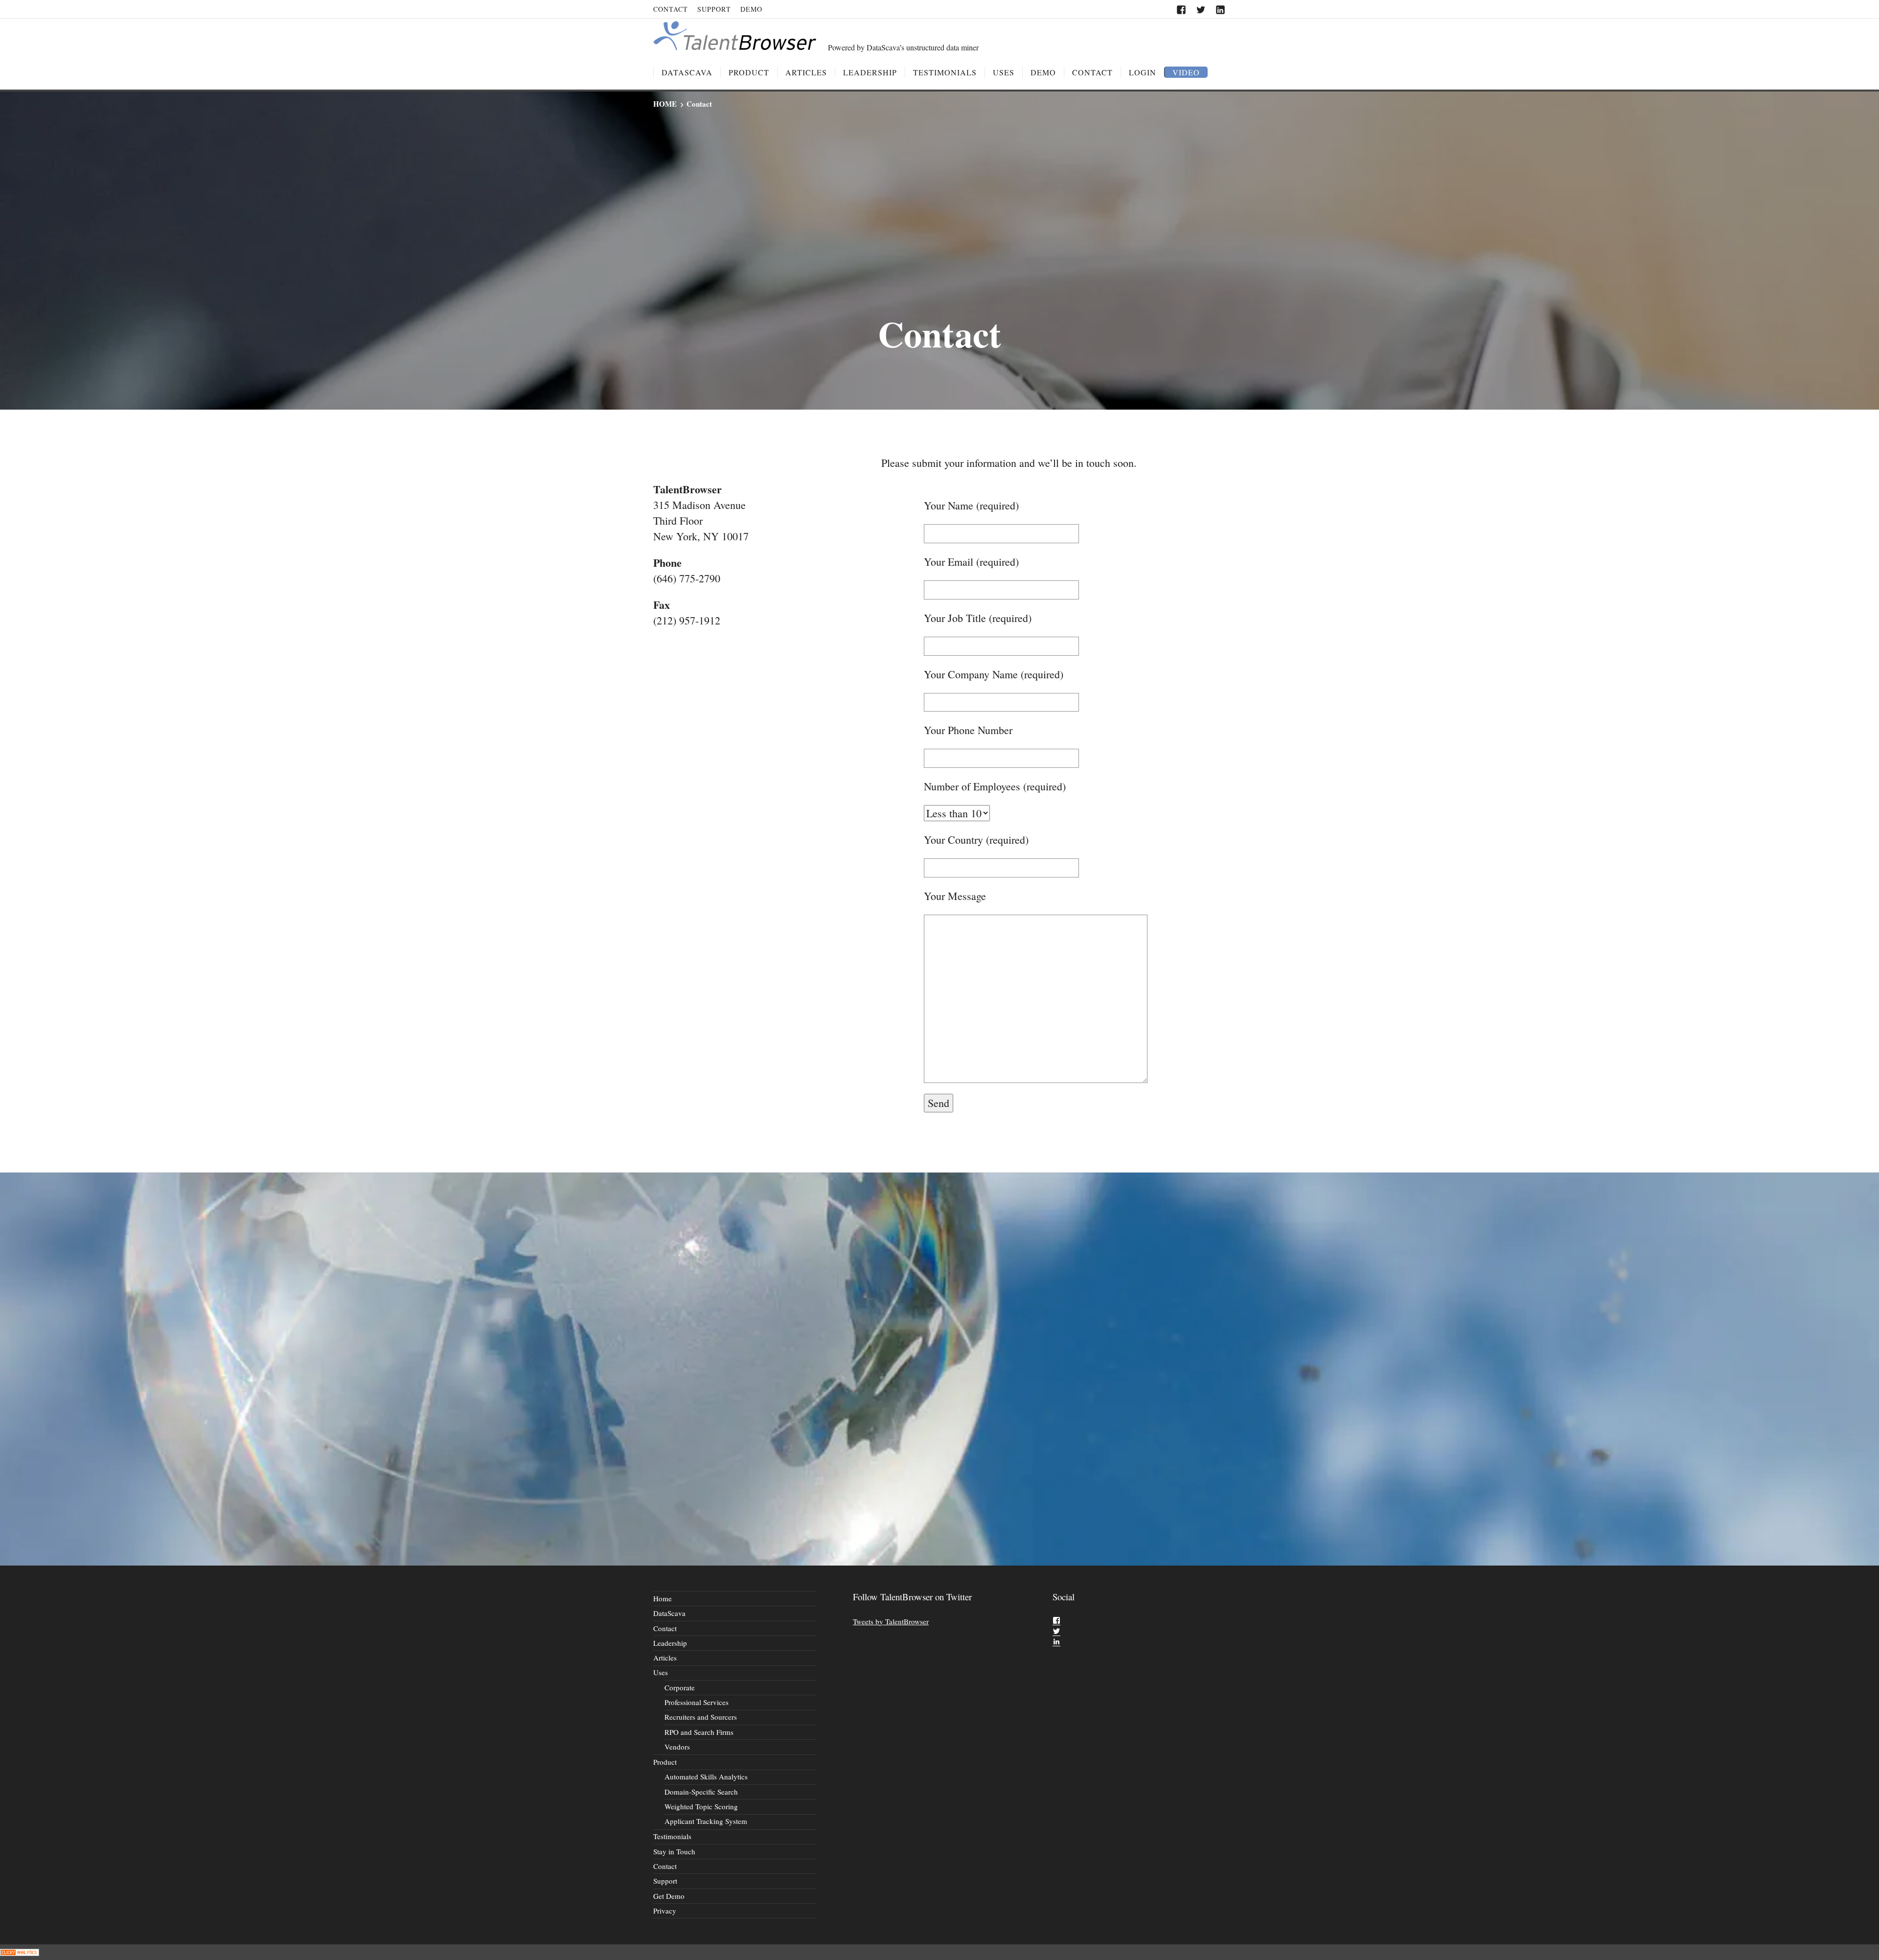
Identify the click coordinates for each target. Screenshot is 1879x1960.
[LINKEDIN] (1221, 10)
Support (714, 9)
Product (749, 72)
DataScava (687, 72)
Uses (1004, 72)
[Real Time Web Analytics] (20, 1952)
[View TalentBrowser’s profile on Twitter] (1056, 1631)
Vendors (677, 1747)
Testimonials (945, 72)
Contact (671, 9)
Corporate (680, 1687)
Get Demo (669, 1896)
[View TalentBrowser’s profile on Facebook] (1056, 1620)
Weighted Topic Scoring (701, 1806)
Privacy (665, 1911)
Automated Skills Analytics (706, 1776)
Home (663, 1598)
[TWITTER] (1201, 10)
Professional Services (697, 1702)
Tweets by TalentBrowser (891, 1621)
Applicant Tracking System (706, 1821)
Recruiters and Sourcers (701, 1717)
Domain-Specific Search (701, 1792)
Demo (751, 9)
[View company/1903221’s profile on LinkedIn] (1056, 1641)
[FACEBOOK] (1181, 10)
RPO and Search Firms (699, 1732)
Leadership (870, 72)
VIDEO (1186, 72)
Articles (806, 72)
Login (1143, 72)
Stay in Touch (674, 1851)
